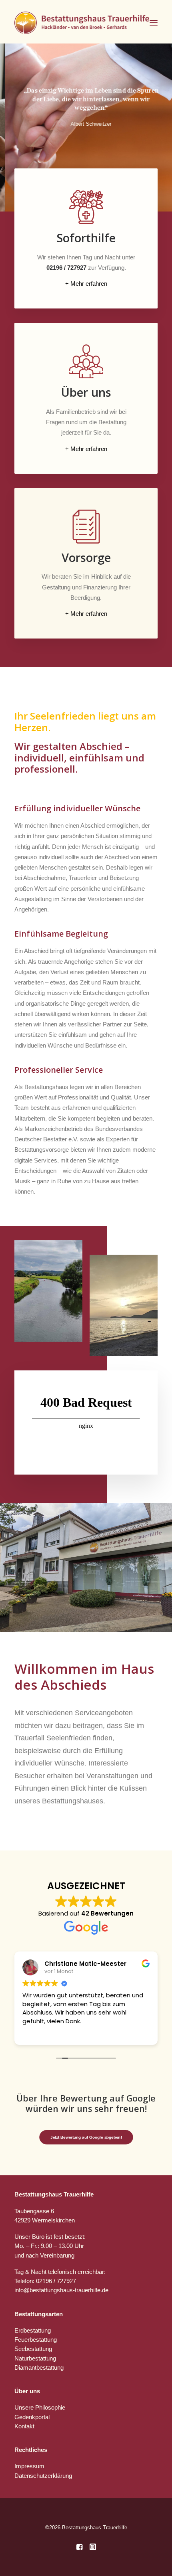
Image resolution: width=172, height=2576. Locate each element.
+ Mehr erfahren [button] (86, 284)
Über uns (27, 2391)
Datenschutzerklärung (43, 2476)
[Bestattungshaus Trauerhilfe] (82, 23)
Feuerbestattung (36, 2340)
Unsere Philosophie (40, 2407)
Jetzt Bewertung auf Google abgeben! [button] (86, 2137)
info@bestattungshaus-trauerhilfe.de (61, 2290)
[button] (154, 23)
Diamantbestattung (39, 2367)
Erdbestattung (33, 2330)
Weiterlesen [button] (39, 2033)
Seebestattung (33, 2349)
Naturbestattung (35, 2358)
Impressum (29, 2466)
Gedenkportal (32, 2417)
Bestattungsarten (39, 2314)
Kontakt (24, 2426)
